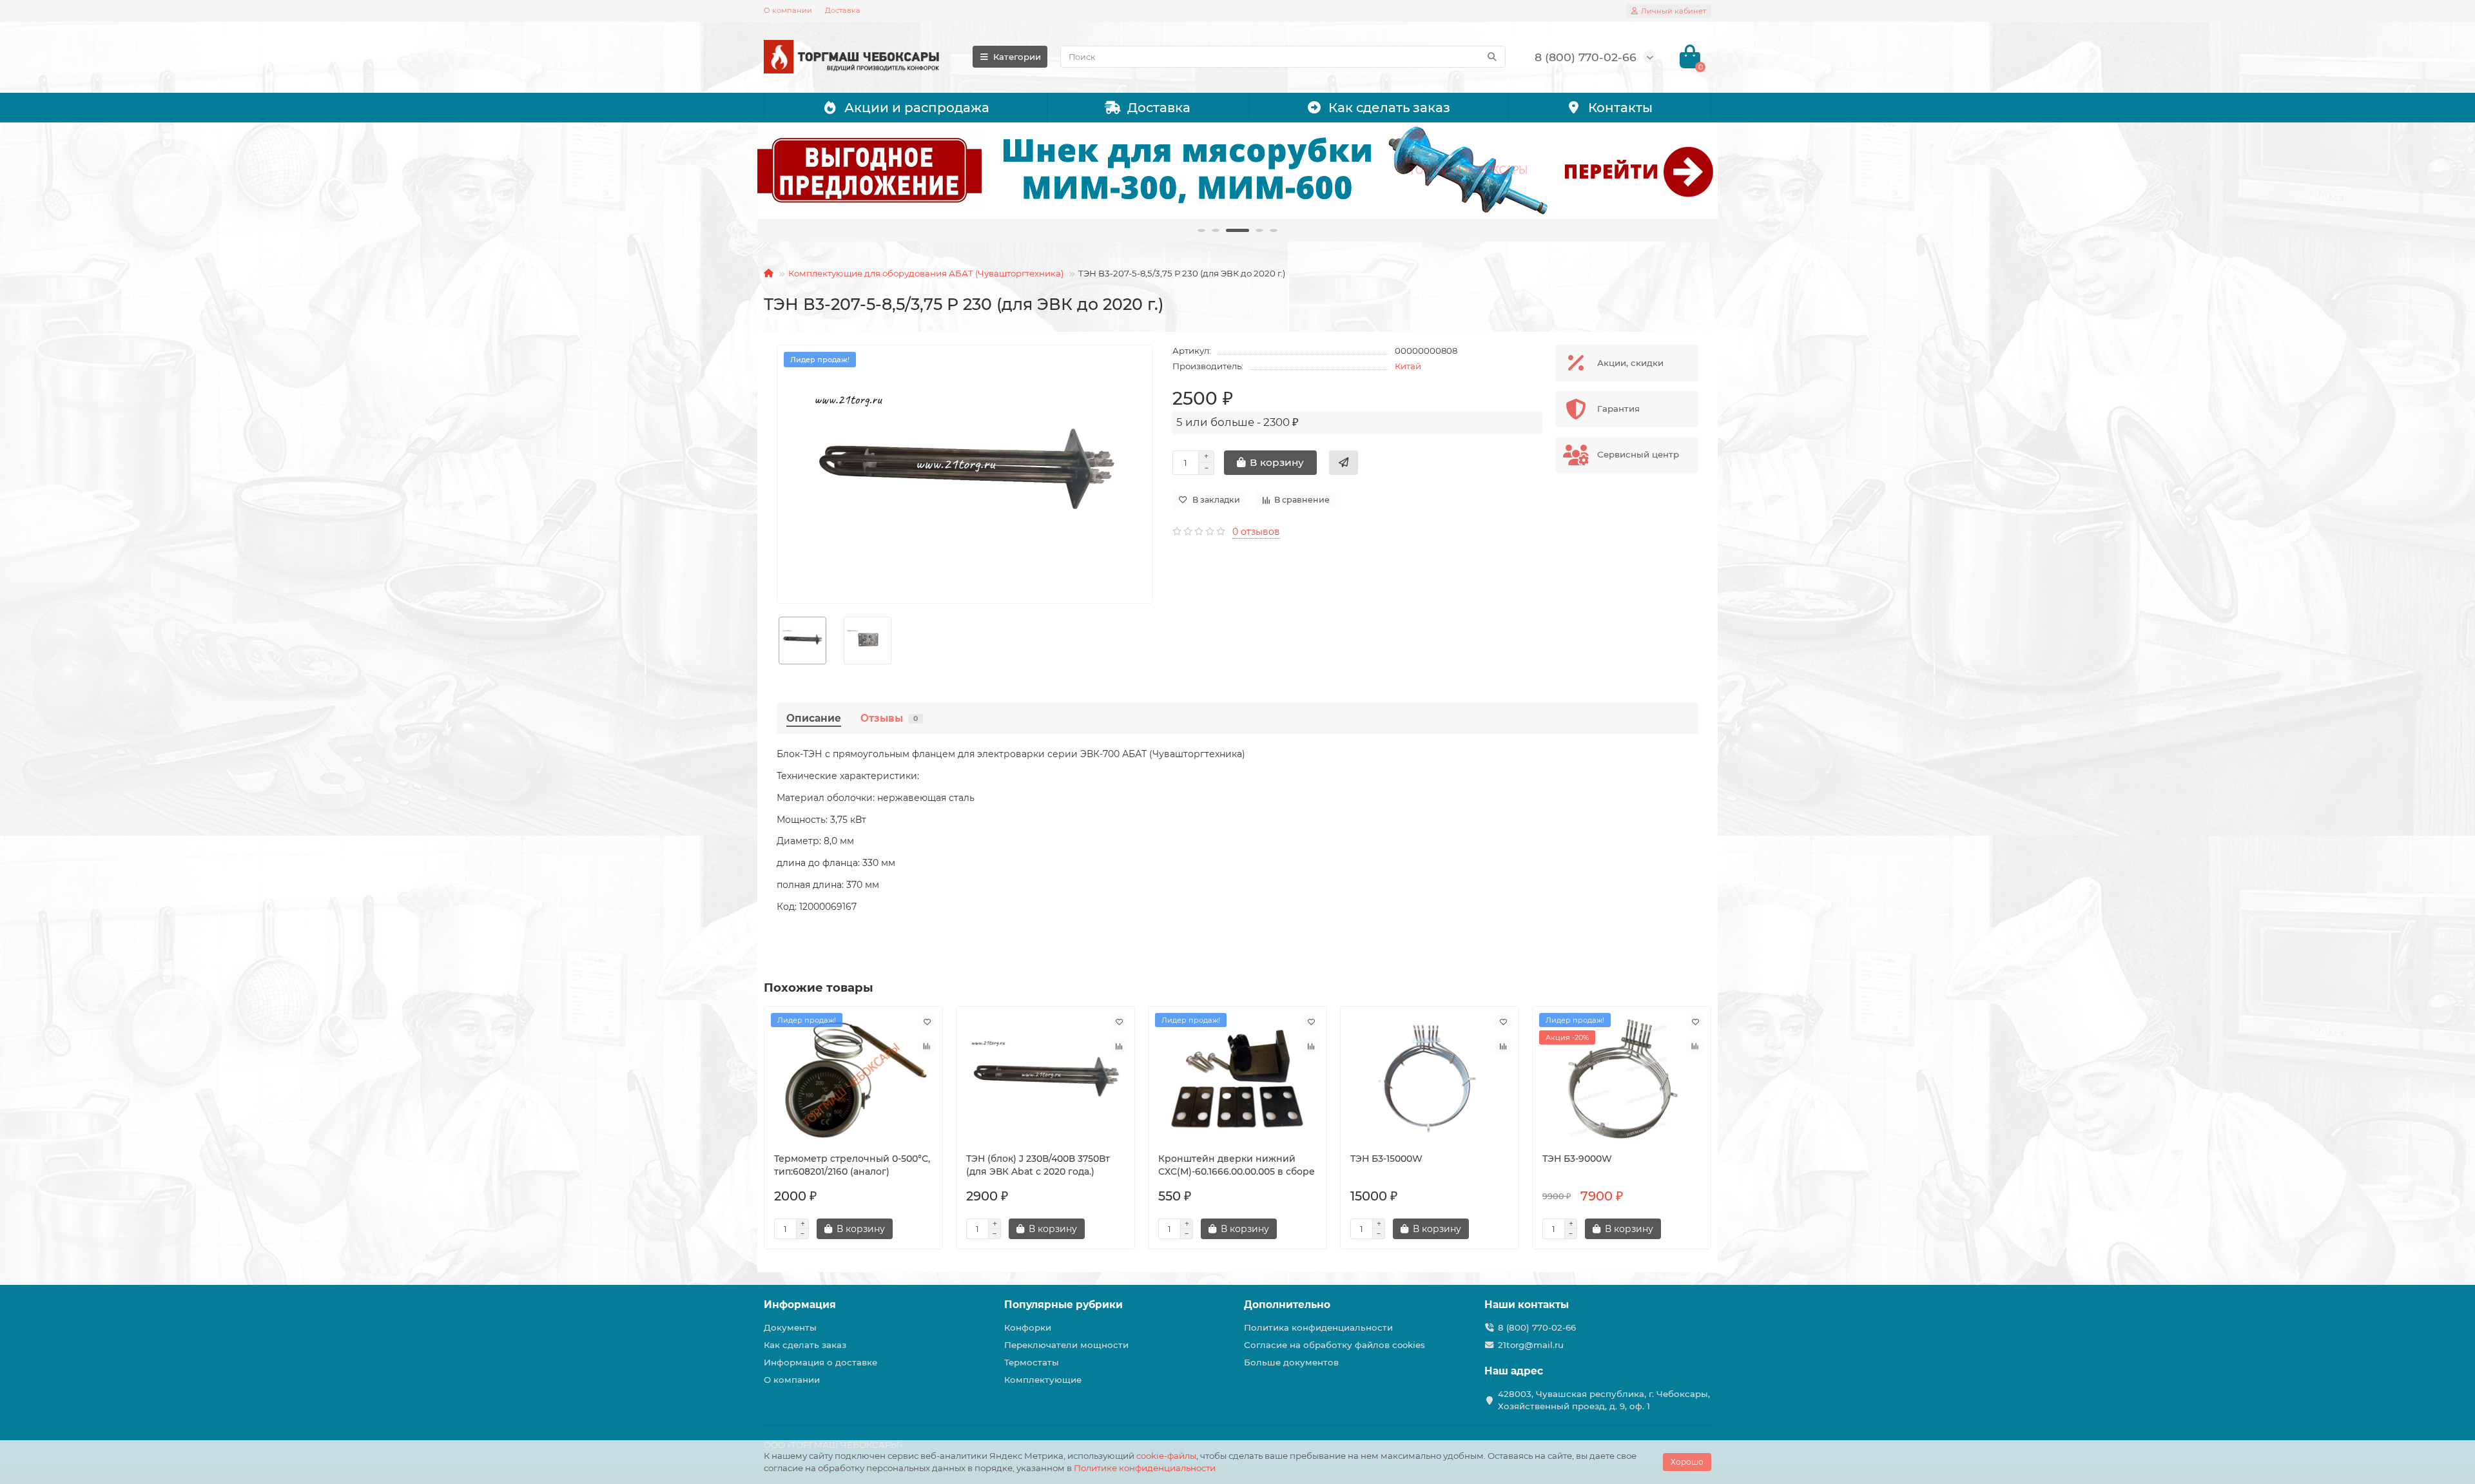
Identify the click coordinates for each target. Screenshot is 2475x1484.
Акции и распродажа (917, 108)
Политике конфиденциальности (1145, 1468)
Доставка (843, 10)
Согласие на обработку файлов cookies (1335, 1345)
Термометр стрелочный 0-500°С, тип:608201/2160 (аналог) (852, 1165)
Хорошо (1687, 1462)
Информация (800, 1305)
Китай (1408, 366)
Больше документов (1291, 1362)
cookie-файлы (1166, 1456)
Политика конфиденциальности (1318, 1327)
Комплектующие (1043, 1380)
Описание (814, 718)
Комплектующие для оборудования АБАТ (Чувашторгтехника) (926, 273)
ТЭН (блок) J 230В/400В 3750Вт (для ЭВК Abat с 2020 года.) (1038, 1165)
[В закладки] (927, 1022)
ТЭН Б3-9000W (1577, 1159)
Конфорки (1028, 1327)
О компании (788, 10)
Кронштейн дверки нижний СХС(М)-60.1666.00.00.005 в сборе (1237, 1165)
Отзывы (889, 718)
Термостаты (1032, 1362)
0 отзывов (1256, 532)
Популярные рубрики (1063, 1305)
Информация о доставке (820, 1362)
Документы (790, 1327)
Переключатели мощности (1066, 1345)
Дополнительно (1287, 1305)
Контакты (1620, 108)
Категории (1017, 57)
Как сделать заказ (1389, 108)
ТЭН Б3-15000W (1386, 1159)
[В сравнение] (927, 1046)
